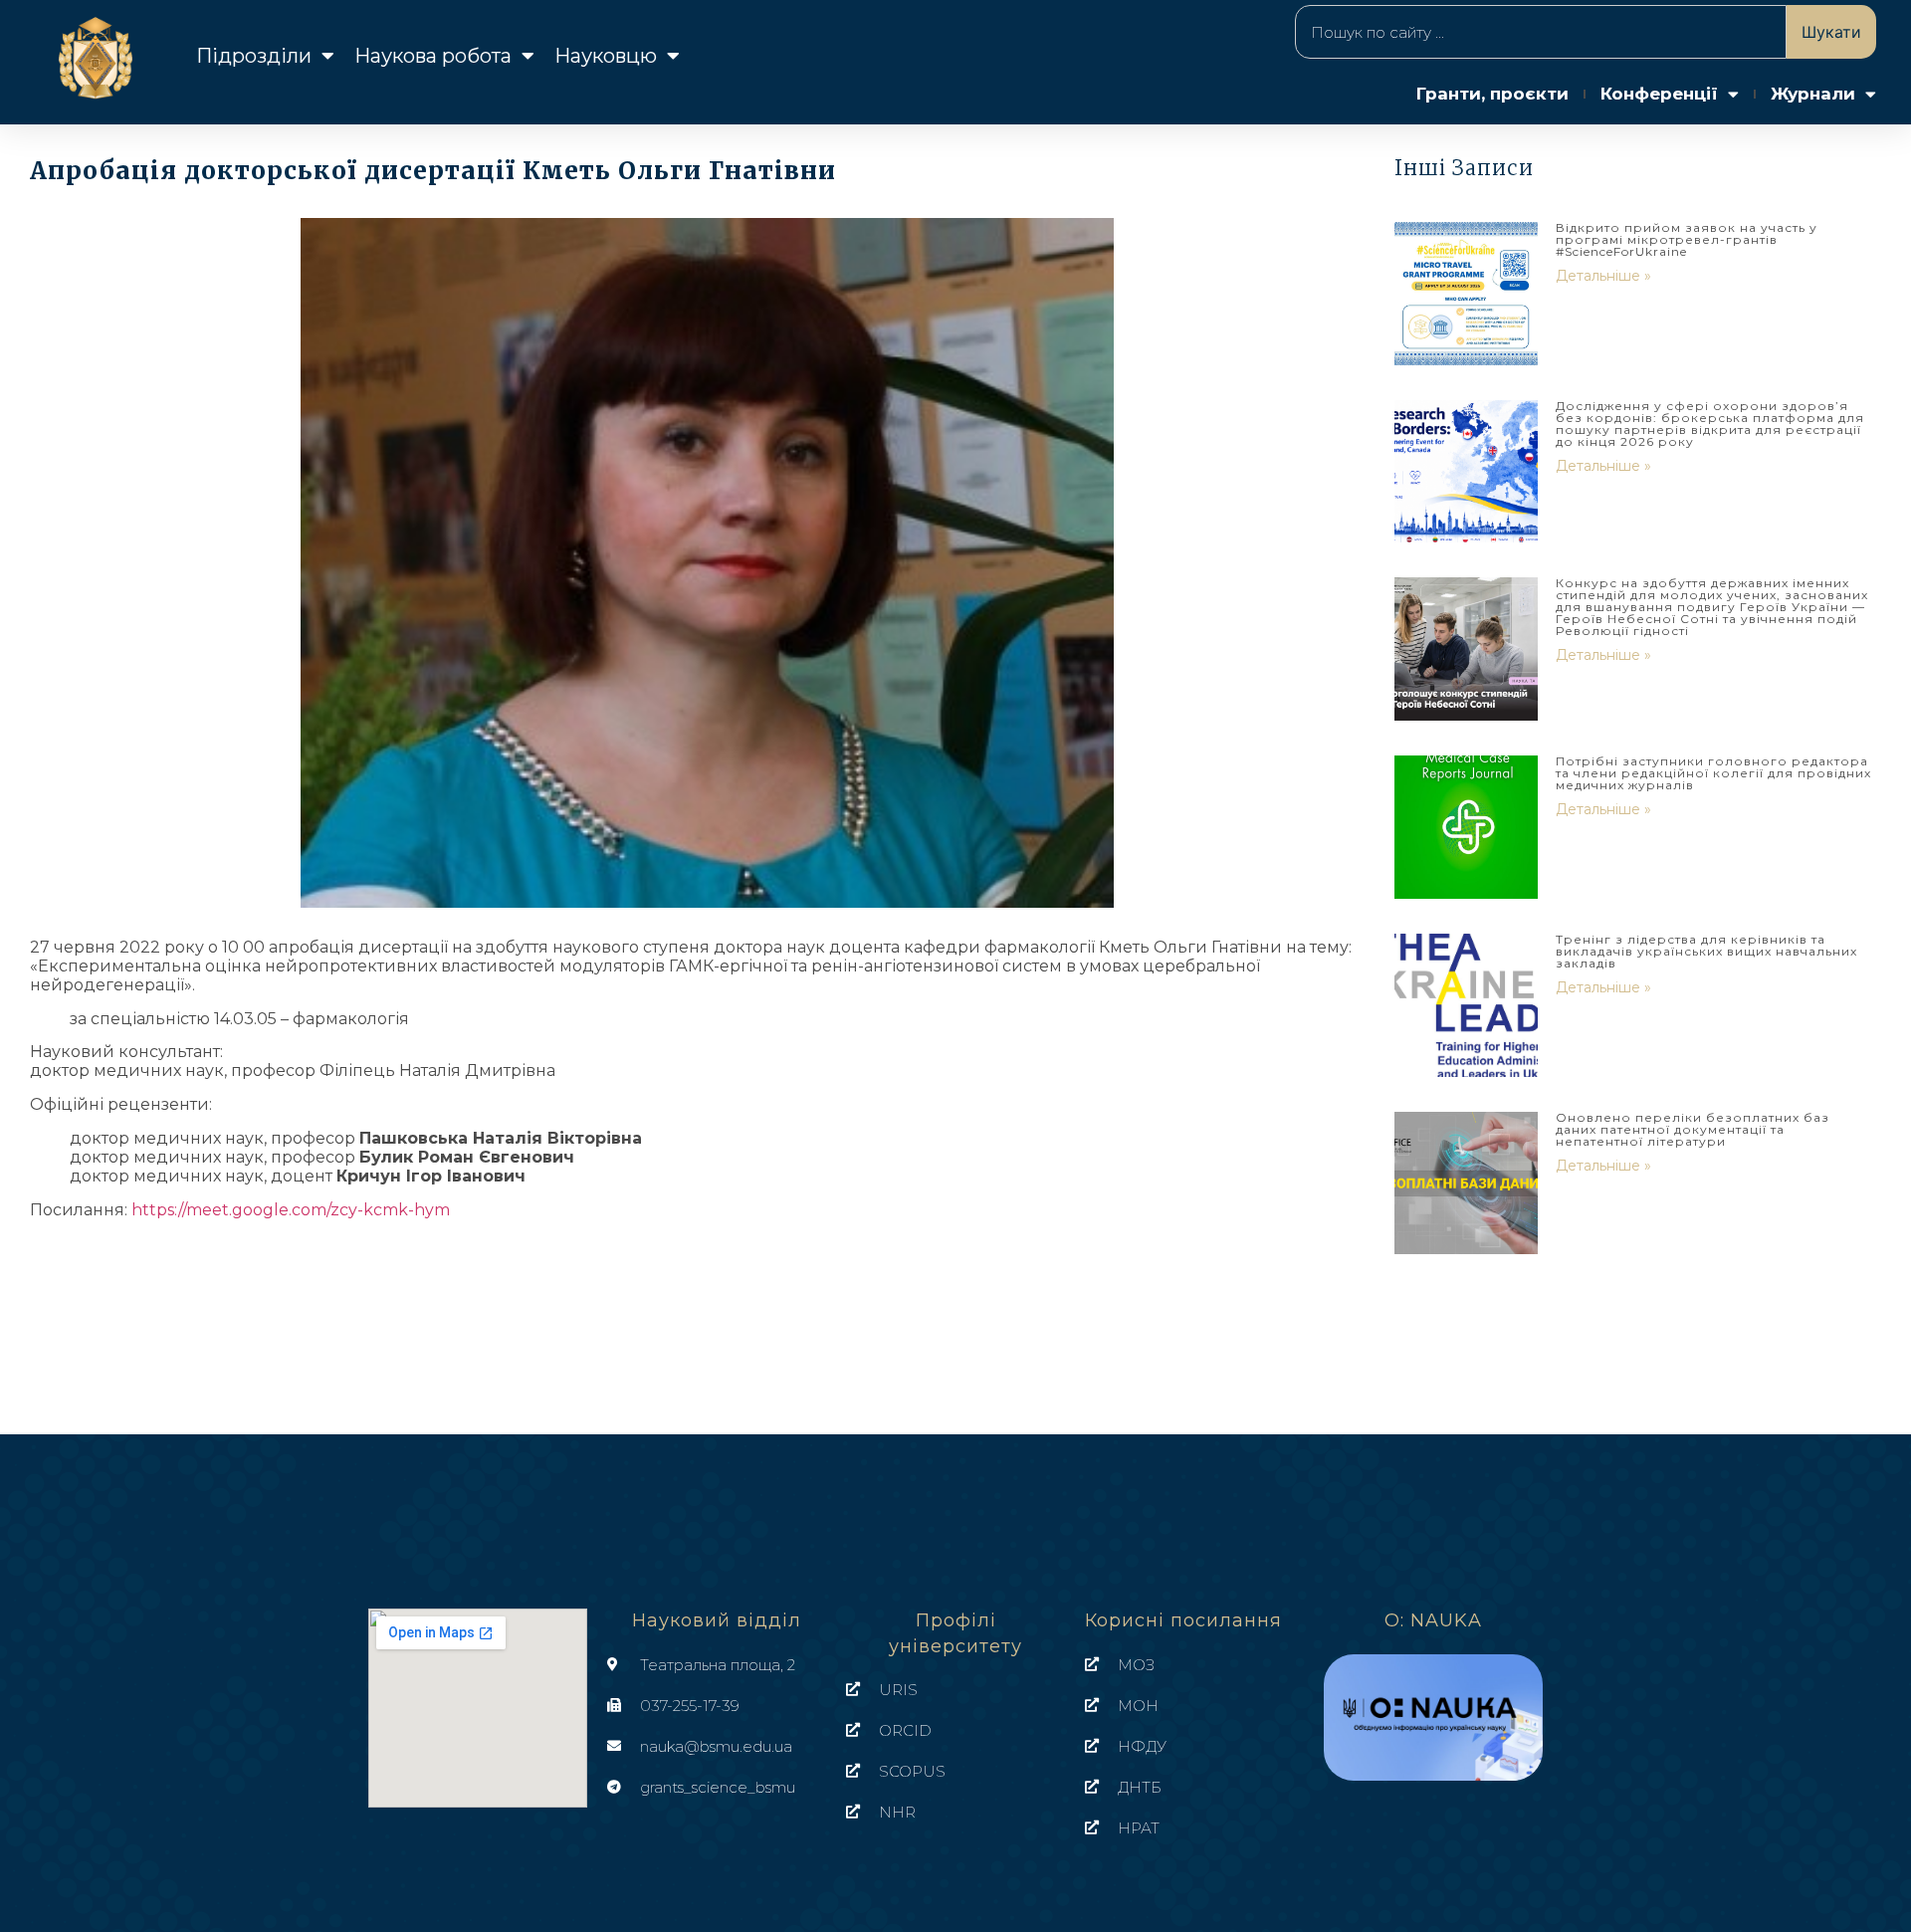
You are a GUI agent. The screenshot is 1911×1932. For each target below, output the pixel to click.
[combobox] (1541, 32)
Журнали (1813, 94)
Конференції (1659, 94)
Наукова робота (433, 56)
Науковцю (606, 56)
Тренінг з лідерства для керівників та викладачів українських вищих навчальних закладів (1706, 951)
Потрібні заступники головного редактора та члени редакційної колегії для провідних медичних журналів (1713, 773)
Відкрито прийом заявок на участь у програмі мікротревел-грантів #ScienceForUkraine (1687, 239)
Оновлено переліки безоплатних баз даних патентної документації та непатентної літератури (1693, 1129)
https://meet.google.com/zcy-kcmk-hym (291, 1210)
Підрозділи (254, 56)
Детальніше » (1603, 276)
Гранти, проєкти (1492, 94)
